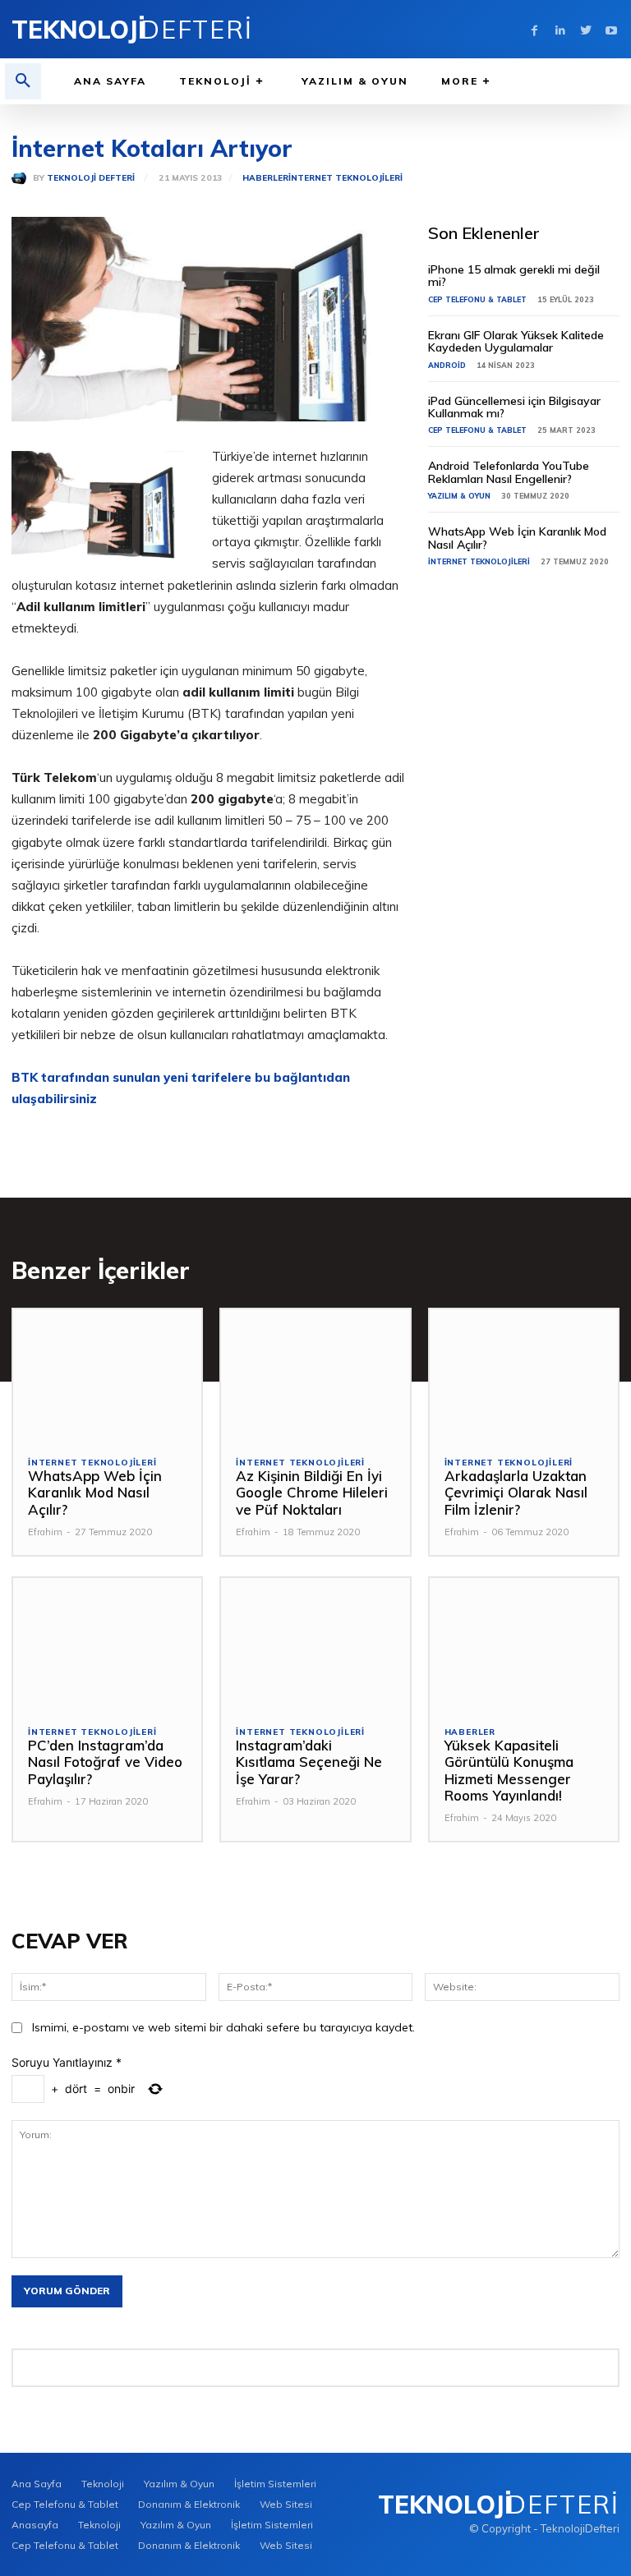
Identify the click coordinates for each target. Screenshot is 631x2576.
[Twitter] (585, 29)
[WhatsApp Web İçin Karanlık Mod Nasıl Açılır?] (107, 1375)
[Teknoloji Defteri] (22, 178)
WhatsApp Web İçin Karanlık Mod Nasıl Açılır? (517, 538)
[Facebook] (534, 29)
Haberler (265, 178)
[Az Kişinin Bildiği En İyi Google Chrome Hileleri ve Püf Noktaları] (315, 1375)
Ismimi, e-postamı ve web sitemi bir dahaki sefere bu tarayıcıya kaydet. (223, 2027)
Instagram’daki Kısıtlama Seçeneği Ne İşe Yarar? (309, 1762)
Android (447, 365)
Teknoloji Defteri (91, 178)
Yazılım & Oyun (459, 496)
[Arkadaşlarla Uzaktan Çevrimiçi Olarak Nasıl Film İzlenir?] (524, 1375)
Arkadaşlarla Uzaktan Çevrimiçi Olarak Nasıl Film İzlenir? (516, 1493)
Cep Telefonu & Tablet (477, 299)
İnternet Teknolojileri (345, 178)
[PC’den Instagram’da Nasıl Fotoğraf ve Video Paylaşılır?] (107, 1644)
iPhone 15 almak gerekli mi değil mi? (514, 276)
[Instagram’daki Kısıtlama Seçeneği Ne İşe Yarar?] (315, 1644)
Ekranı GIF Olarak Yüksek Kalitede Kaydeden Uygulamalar (516, 341)
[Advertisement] (523, 700)
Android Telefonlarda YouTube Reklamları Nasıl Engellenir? (509, 472)
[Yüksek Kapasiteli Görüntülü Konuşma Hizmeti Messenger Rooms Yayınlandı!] (524, 1644)
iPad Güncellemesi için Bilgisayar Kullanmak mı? (514, 407)
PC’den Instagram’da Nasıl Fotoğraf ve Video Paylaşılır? (105, 1762)
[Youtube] (611, 29)
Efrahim (45, 1532)
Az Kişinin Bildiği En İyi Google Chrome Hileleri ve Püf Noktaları (312, 1493)
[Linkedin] (560, 29)
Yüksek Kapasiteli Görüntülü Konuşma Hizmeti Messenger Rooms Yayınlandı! (509, 1770)
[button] (23, 81)
